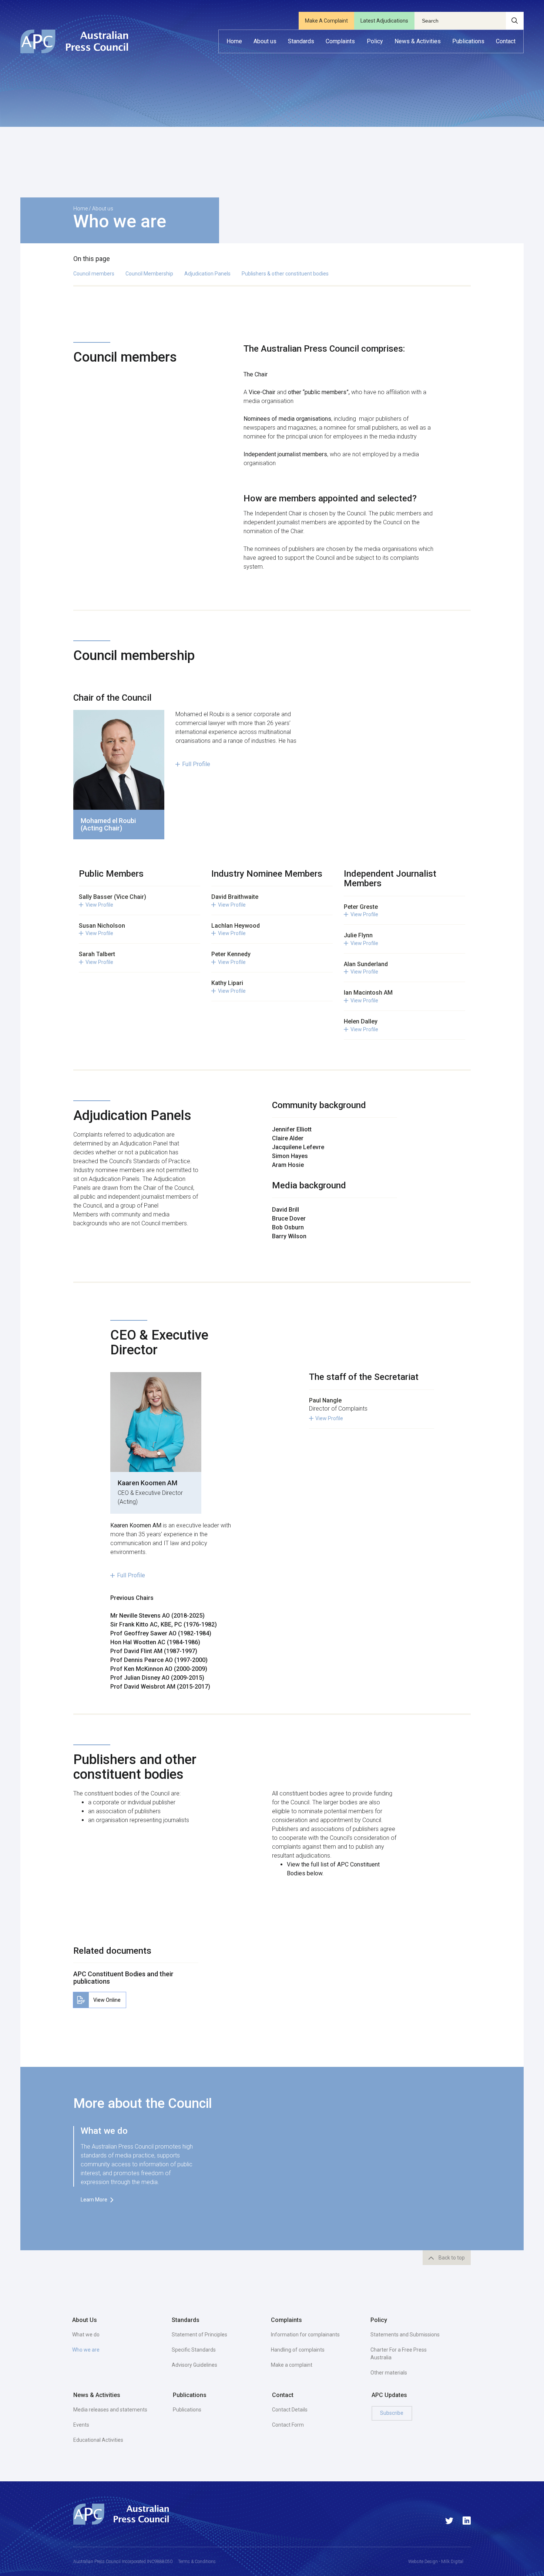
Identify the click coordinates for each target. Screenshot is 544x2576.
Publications (187, 2410)
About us (103, 209)
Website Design (423, 2562)
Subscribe (392, 2413)
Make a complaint (292, 2365)
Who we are (86, 2350)
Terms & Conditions (197, 2562)
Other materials (389, 2373)
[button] (265, 41)
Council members (94, 274)
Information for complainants (305, 2335)
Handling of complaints (298, 2350)
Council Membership (149, 274)
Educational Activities (98, 2440)
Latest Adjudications (384, 21)
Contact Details (290, 2410)
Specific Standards (194, 2350)
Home (80, 209)
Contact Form (288, 2425)
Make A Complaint (326, 21)
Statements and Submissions (405, 2335)
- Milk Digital (451, 2562)
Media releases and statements (110, 2410)
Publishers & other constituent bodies (285, 274)
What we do (86, 2335)
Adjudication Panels (207, 274)
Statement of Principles (199, 2335)
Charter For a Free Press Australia (399, 2354)
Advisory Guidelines (194, 2365)
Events (81, 2425)
